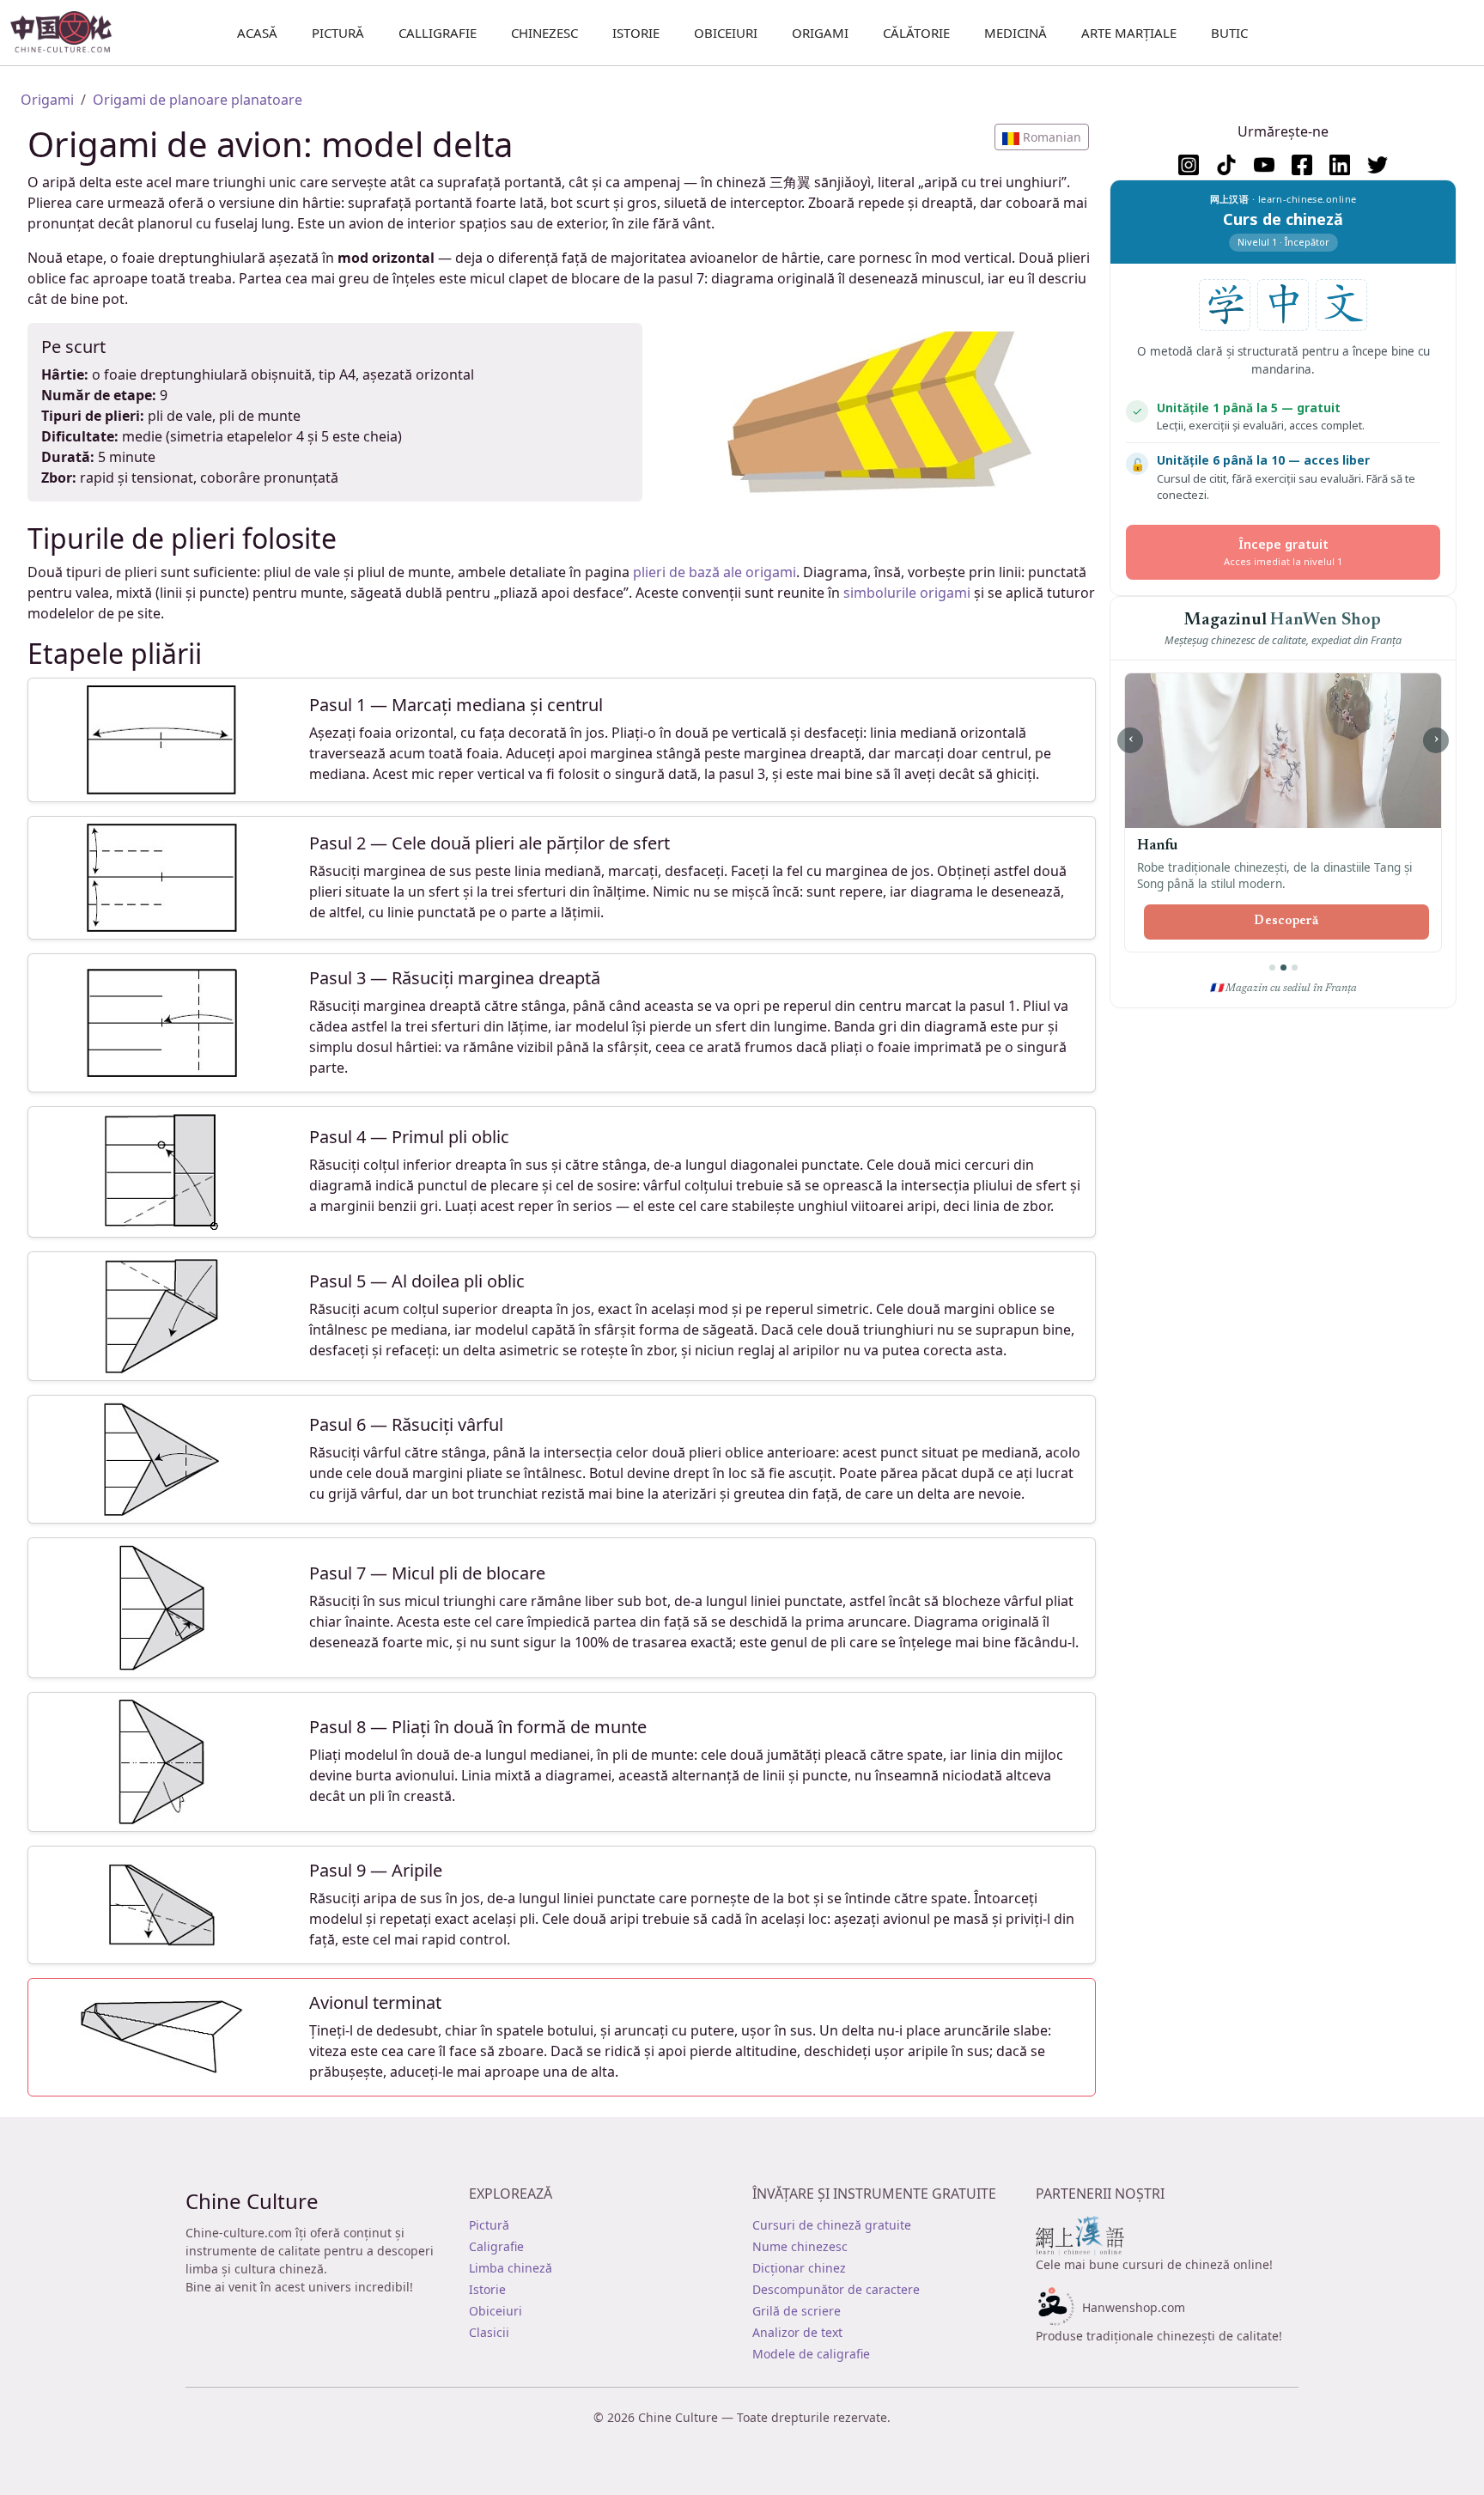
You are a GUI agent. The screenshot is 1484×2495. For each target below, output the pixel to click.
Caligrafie (496, 2246)
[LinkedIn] (1340, 165)
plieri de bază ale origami (715, 572)
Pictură (338, 33)
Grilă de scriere (797, 2311)
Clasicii (489, 2332)
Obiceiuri (726, 33)
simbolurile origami (907, 593)
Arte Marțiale (1129, 33)
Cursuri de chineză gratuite (832, 2225)
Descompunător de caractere (836, 2289)
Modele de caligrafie (811, 2354)
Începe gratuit (1283, 552)
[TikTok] (1226, 165)
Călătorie (916, 33)
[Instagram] (1189, 165)
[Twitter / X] (1378, 165)
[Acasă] (68, 33)
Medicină (1016, 33)
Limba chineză (511, 2268)
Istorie (636, 33)
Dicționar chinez (799, 2268)
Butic (1229, 33)
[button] (1042, 137)
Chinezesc (544, 33)
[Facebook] (1302, 165)
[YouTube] (1264, 165)
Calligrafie (438, 33)
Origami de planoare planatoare (198, 100)
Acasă (257, 33)
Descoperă (1286, 922)
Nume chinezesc (800, 2246)
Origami (820, 33)
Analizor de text (797, 2332)
